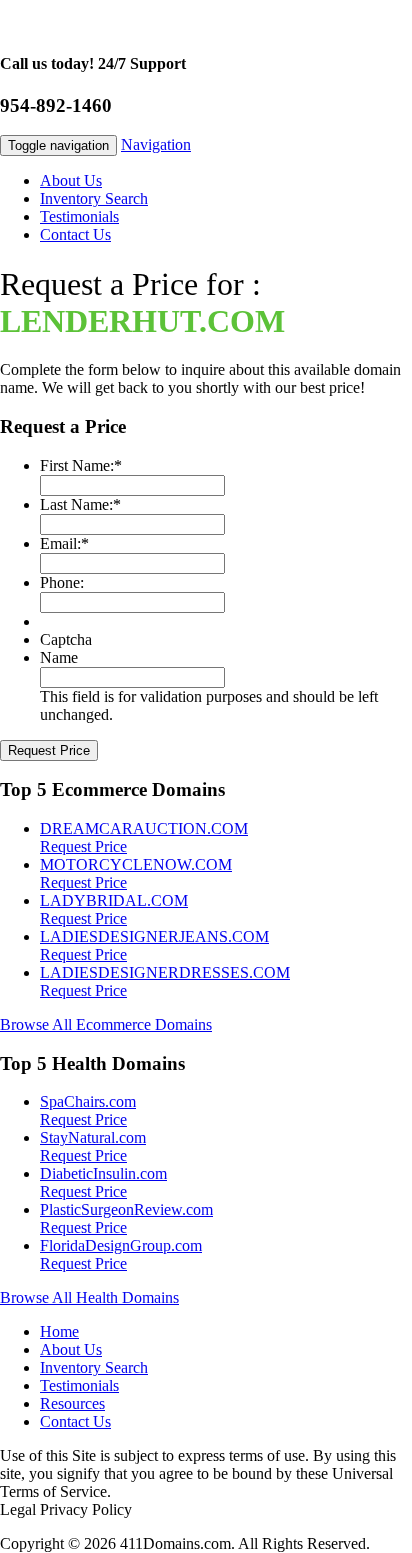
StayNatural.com (93, 1137)
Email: (64, 543)
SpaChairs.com (88, 1101)
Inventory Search (94, 198)
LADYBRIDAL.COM (114, 900)
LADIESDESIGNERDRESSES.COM (165, 972)
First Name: (81, 465)
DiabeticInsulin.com (103, 1173)
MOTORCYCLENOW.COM (136, 864)
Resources (72, 1403)
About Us (71, 180)
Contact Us (75, 234)
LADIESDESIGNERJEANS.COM (154, 936)
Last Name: (80, 504)
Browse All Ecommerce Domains (106, 1024)
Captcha (66, 639)
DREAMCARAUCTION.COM (144, 828)
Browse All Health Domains (89, 1297)
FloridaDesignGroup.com (121, 1245)
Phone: (62, 582)
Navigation (156, 144)
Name (59, 657)
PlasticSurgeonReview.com (126, 1209)
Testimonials (79, 216)
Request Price (83, 846)
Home (59, 1331)
